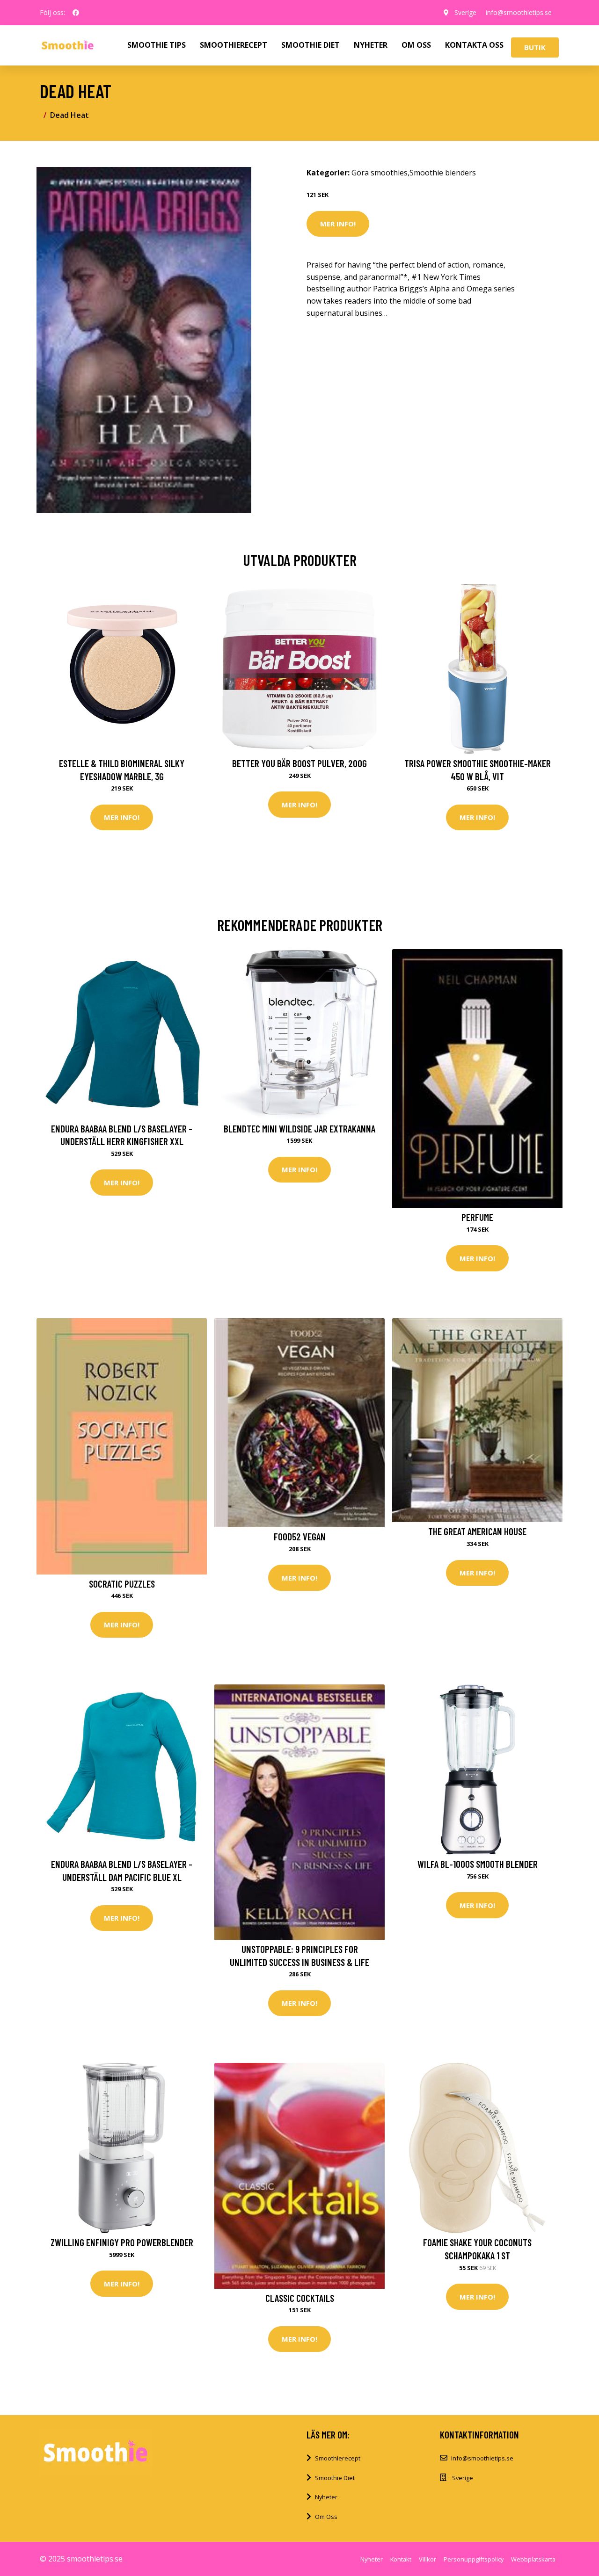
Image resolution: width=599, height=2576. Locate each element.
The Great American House (477, 1531)
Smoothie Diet (335, 2478)
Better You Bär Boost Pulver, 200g (299, 763)
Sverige (465, 12)
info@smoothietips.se (519, 12)
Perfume (477, 1217)
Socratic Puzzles (122, 1584)
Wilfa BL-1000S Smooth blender (478, 1864)
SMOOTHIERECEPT (234, 45)
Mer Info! (338, 224)
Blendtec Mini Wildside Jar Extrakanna (299, 1128)
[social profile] (76, 13)
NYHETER (371, 45)
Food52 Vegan (300, 1536)
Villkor (427, 2559)
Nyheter (326, 2497)
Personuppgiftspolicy (474, 2559)
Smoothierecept (338, 2458)
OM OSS (416, 45)
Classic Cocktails (300, 2298)
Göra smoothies (380, 173)
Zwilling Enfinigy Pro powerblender (122, 2242)
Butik (535, 47)
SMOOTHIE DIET (310, 45)
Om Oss (326, 2517)
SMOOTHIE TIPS (157, 45)
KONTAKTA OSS (474, 45)
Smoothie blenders (443, 173)
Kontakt (401, 2559)
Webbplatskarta (533, 2559)
